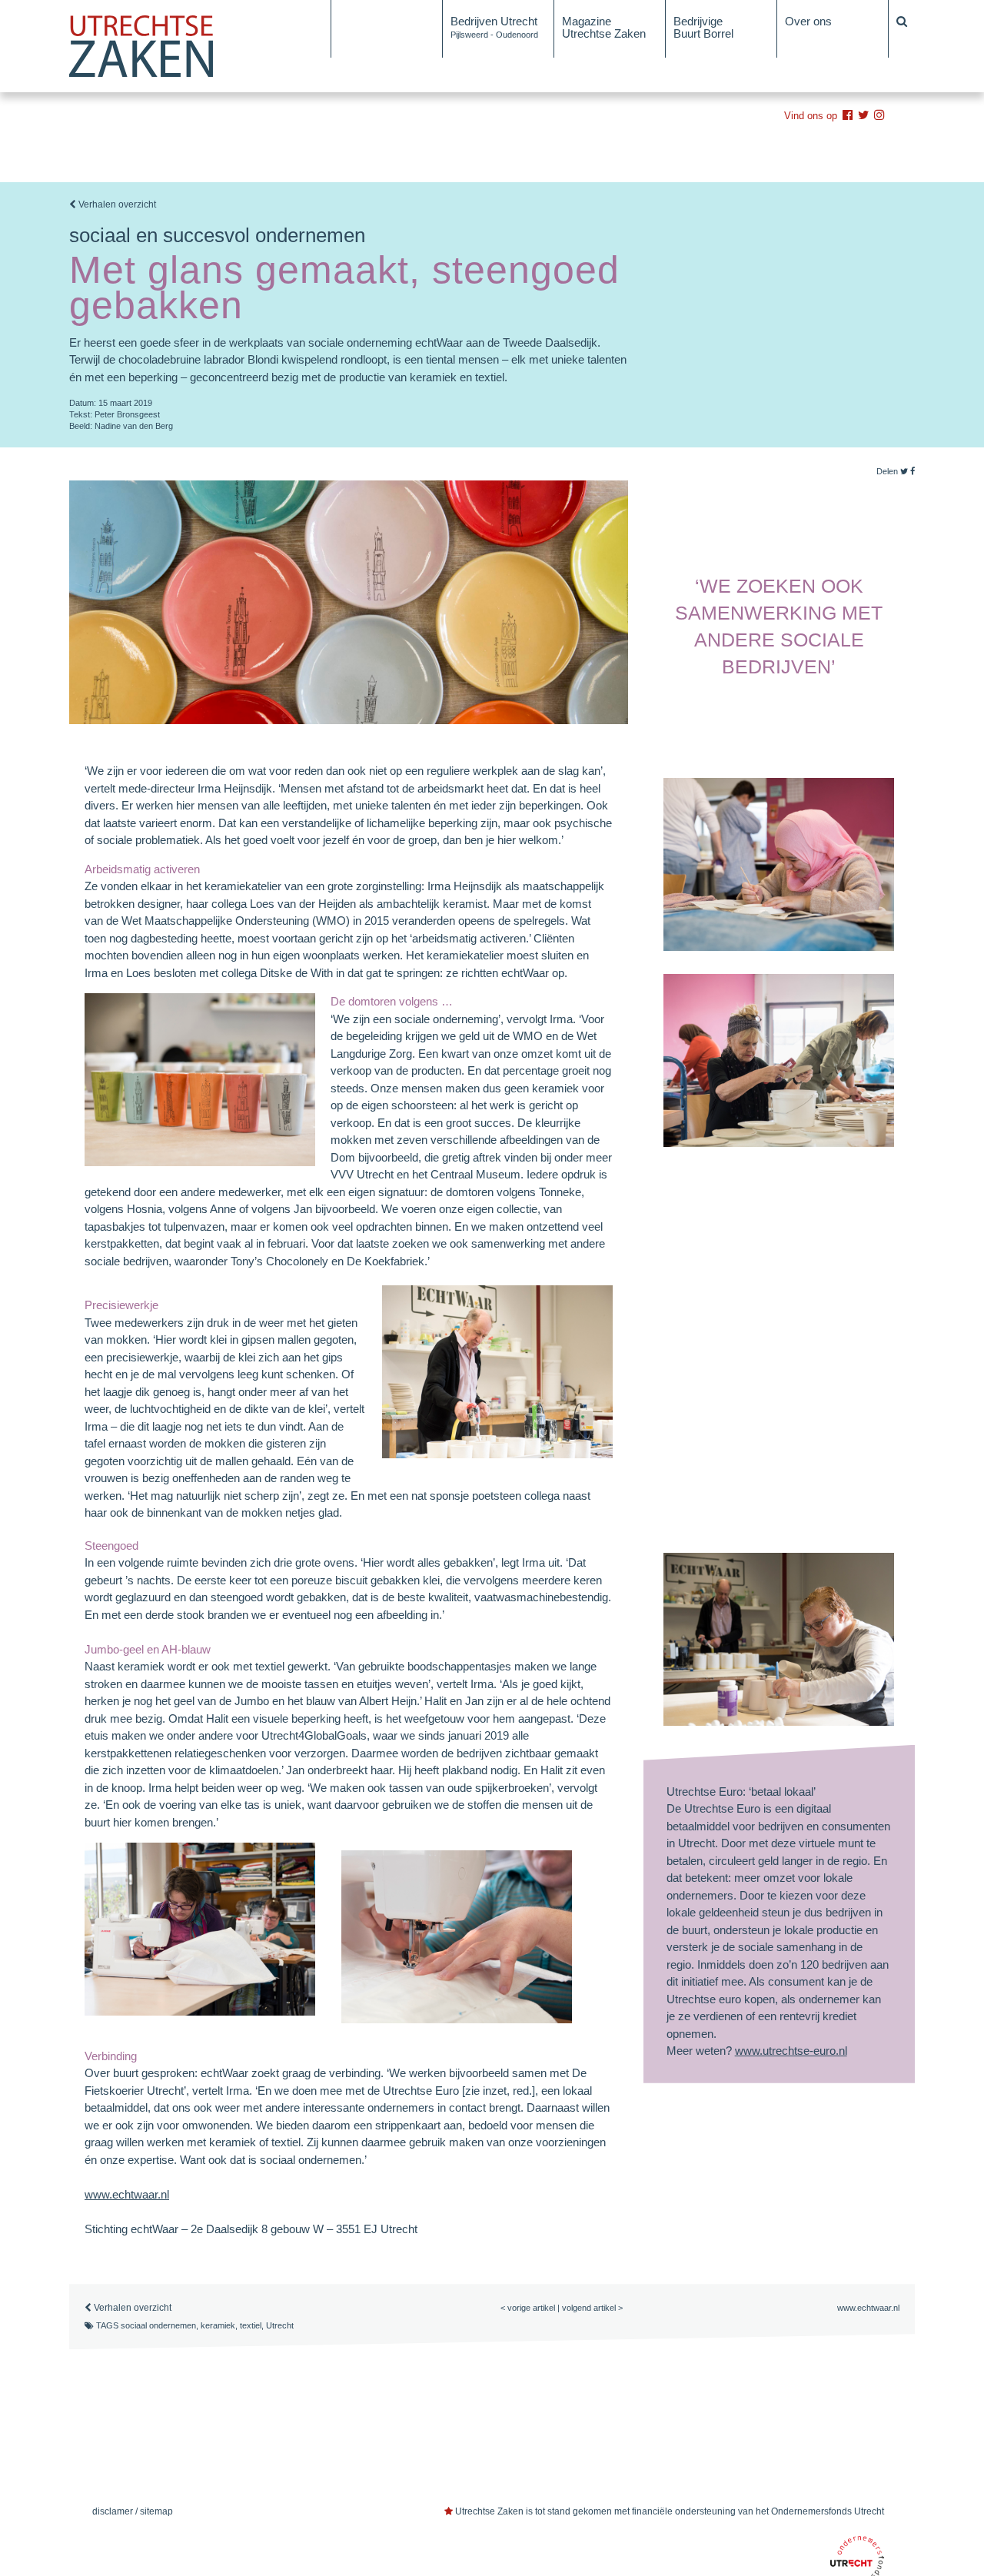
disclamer (113, 2511)
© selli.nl (864, 2466)
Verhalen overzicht (116, 204)
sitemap (156, 2511)
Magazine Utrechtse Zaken (604, 27)
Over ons (808, 21)
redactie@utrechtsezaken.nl (163, 2465)
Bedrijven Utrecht (494, 27)
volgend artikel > (592, 2308)
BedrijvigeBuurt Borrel (703, 27)
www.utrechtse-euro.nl (791, 2051)
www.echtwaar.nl (127, 2194)
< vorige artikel (528, 2308)
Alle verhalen (371, 21)
